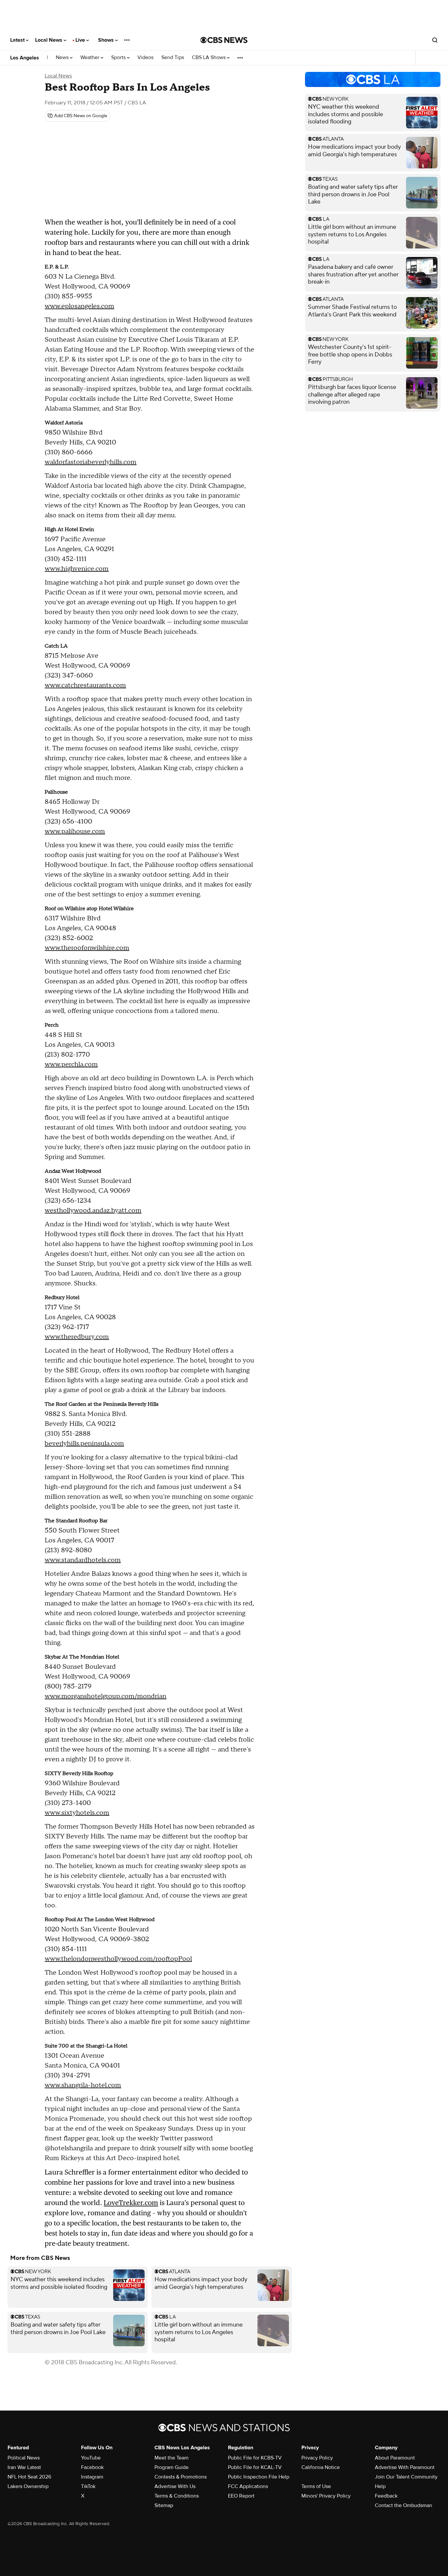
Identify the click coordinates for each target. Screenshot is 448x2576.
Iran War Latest (24, 2467)
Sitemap (164, 2505)
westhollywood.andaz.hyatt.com (93, 1211)
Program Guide (172, 2467)
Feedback (386, 2496)
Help (380, 2486)
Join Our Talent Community (406, 2477)
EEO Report (241, 2496)
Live (81, 40)
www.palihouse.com (75, 831)
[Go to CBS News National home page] (224, 40)
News (63, 58)
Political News (24, 2458)
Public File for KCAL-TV (255, 2467)
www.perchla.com (71, 1064)
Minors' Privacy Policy (326, 2496)
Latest (18, 40)
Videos (145, 58)
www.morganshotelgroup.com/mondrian (105, 1696)
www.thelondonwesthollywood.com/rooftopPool (118, 1959)
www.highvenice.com (77, 569)
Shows (107, 40)
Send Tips (173, 58)
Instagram (92, 2477)
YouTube (91, 2458)
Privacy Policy (317, 2458)
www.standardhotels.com (83, 1560)
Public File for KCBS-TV (255, 2458)
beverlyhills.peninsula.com (84, 1444)
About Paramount (395, 2458)
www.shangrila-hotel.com (83, 2085)
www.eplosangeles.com (79, 306)
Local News (49, 40)
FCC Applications (248, 2486)
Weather (91, 58)
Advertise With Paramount (405, 2467)
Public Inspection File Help (259, 2477)
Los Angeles (25, 58)
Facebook (92, 2467)
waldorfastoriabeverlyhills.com (91, 462)
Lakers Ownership (28, 2486)
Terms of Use (316, 2486)
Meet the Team (172, 2458)
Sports (119, 58)
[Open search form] (435, 40)
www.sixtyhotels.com (77, 1813)
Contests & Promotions (181, 2477)
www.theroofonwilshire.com (87, 948)
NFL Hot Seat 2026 (29, 2477)
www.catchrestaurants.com (85, 685)
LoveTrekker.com (131, 2203)
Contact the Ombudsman (404, 2505)
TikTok (88, 2486)
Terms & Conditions (177, 2496)
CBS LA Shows (209, 58)
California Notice (321, 2467)
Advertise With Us (175, 2486)
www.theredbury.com (77, 1337)
